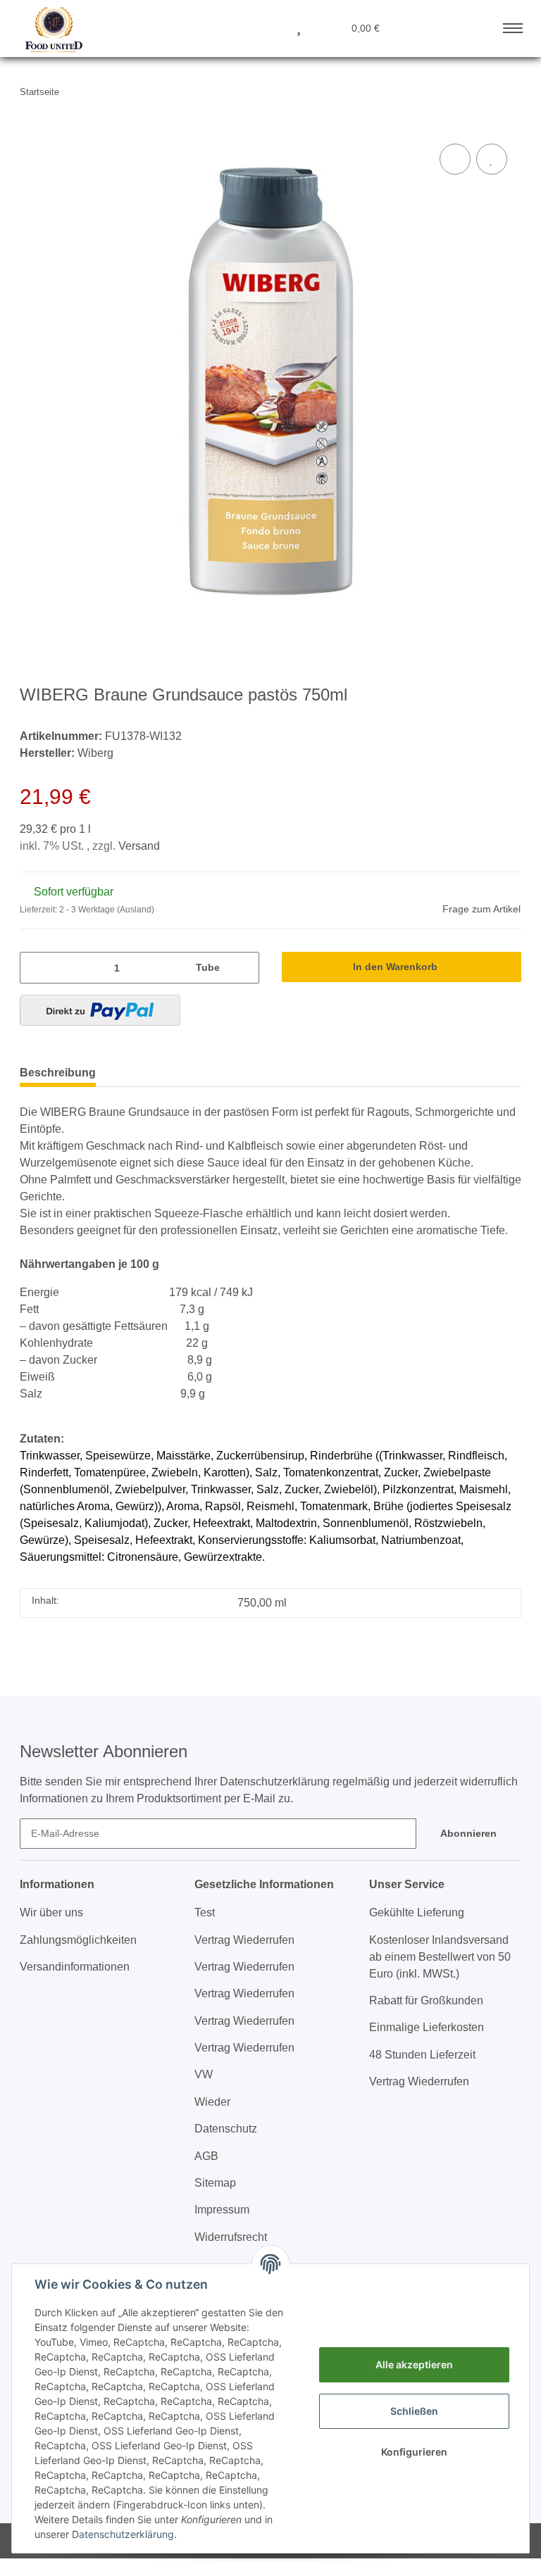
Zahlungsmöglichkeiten (78, 1940)
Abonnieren (468, 1833)
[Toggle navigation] (513, 25)
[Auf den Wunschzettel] (492, 159)
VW (204, 2074)
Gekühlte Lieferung (417, 1912)
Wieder (212, 2102)
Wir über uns (51, 1912)
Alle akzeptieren (414, 2364)
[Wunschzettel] (299, 27)
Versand (139, 846)
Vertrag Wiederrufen (244, 1940)
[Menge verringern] (35, 968)
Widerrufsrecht (231, 2237)
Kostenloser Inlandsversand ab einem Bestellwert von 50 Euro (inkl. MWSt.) (440, 1957)
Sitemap (215, 2183)
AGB (206, 2156)
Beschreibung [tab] (58, 1073)
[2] (100, 1010)
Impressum (222, 2210)
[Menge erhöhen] (244, 968)
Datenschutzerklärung (123, 2534)
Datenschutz (226, 2129)
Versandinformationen (75, 1967)
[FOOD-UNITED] (49, 30)
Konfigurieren (414, 2452)
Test (205, 1912)
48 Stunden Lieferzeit (422, 2055)
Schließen (414, 2411)
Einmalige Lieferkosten (427, 2027)
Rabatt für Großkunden (426, 2000)
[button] (231, 27)
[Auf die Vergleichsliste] (455, 159)
